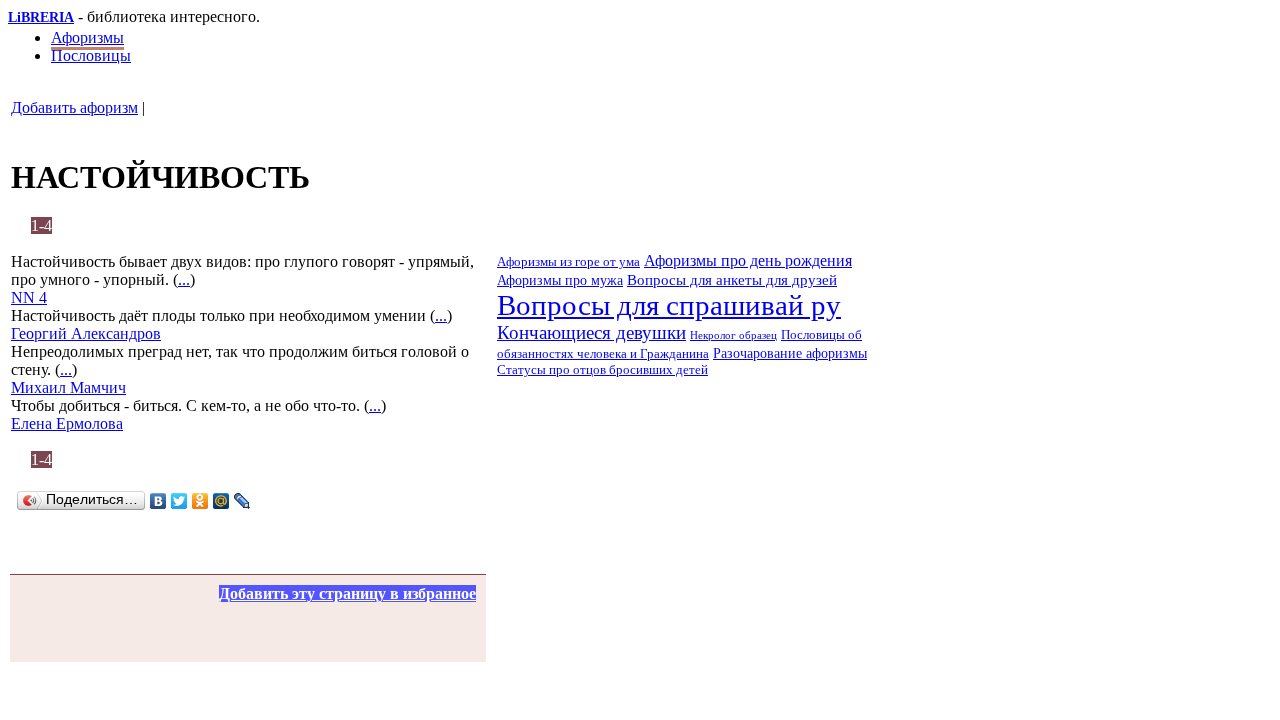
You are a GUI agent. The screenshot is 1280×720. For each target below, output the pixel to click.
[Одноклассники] (200, 501)
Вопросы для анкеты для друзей (732, 279)
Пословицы (91, 55)
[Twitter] (179, 501)
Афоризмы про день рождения (748, 260)
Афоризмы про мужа (560, 280)
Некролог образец (733, 335)
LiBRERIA (41, 17)
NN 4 (29, 297)
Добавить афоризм (74, 107)
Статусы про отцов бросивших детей (602, 369)
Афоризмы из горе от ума (568, 262)
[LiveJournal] (242, 501)
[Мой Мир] (221, 501)
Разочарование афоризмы (790, 353)
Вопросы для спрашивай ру (669, 305)
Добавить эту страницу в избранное (347, 593)
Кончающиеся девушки (591, 332)
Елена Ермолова (67, 423)
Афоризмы (87, 37)
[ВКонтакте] (158, 501)
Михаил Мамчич (68, 387)
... (184, 279)
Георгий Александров (86, 333)
